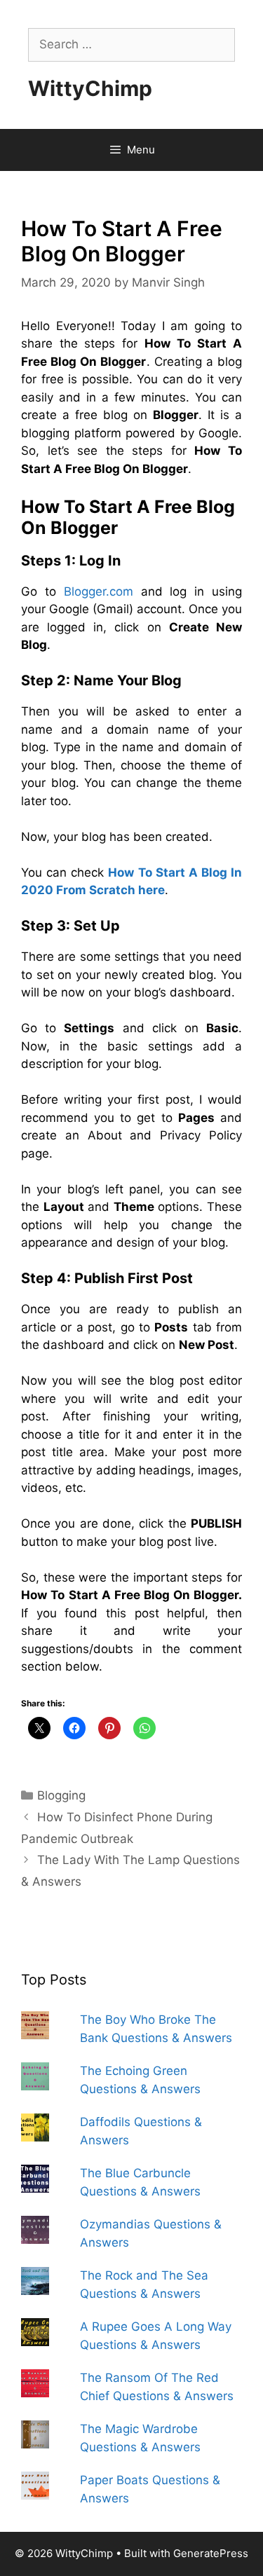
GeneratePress (211, 2553)
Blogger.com (102, 591)
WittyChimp (90, 88)
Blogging (61, 1795)
